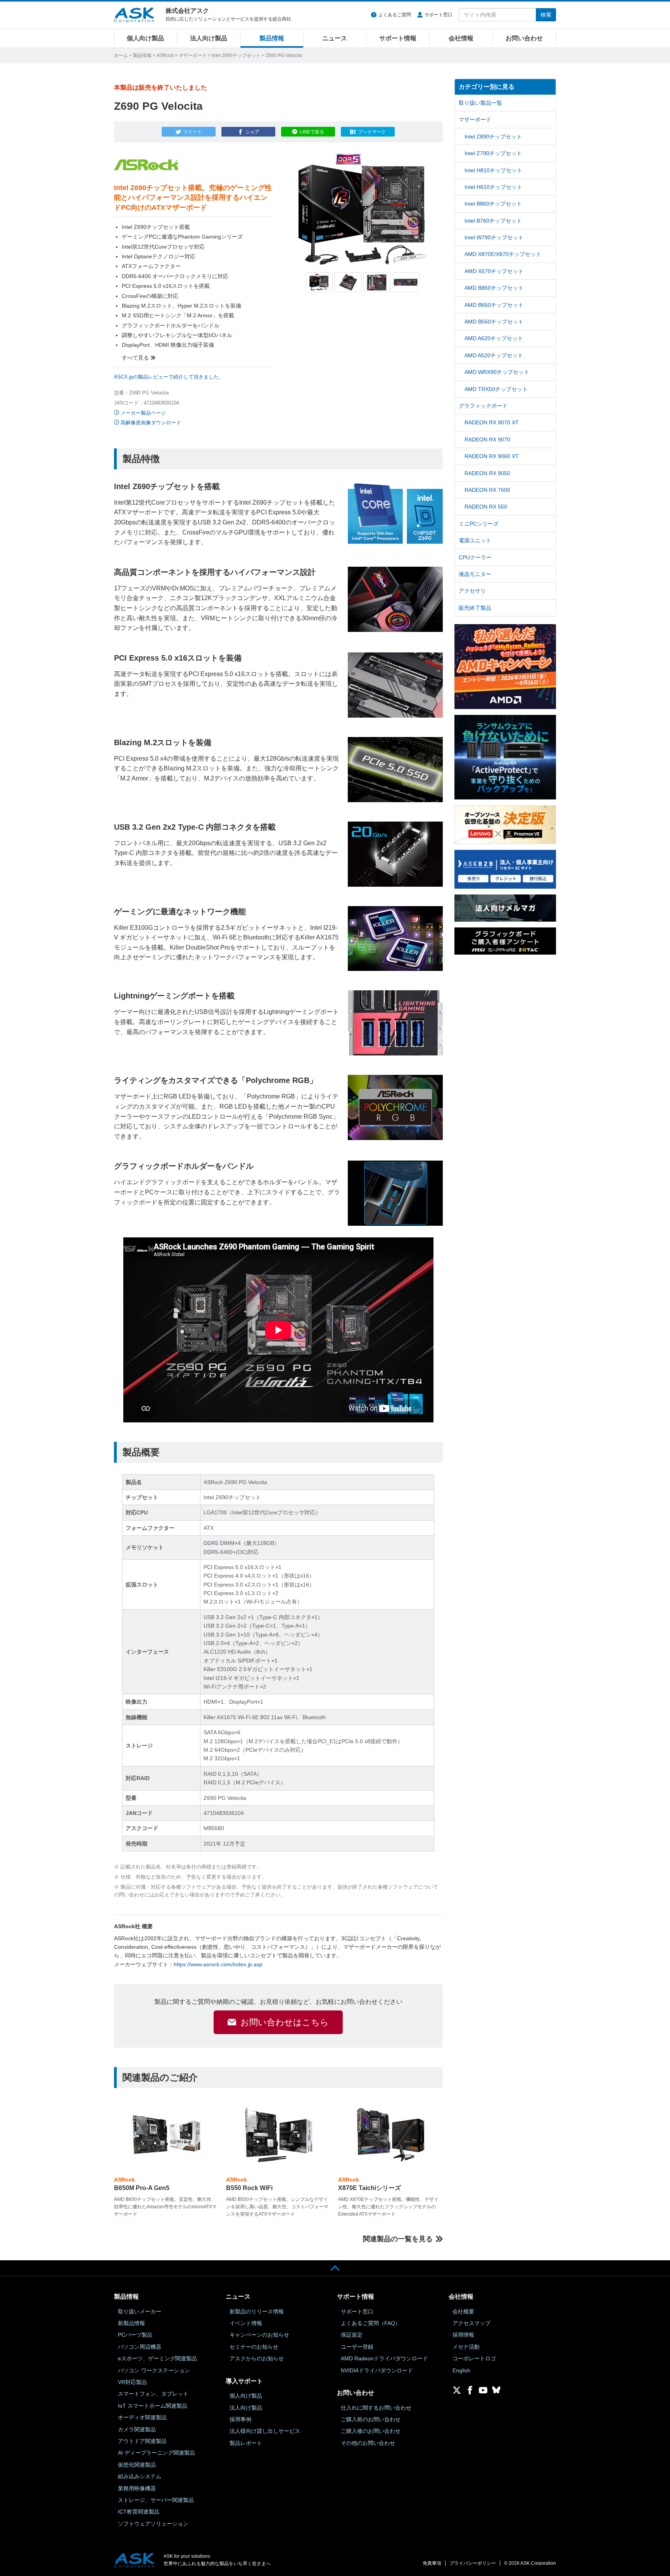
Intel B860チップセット (493, 204)
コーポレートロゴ (474, 2358)
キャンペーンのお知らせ (259, 2335)
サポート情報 (398, 38)
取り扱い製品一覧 (480, 103)
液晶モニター (475, 574)
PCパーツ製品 (135, 2335)
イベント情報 (246, 2323)
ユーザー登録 (357, 2347)
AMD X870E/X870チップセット (503, 254)
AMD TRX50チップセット (496, 389)
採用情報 (463, 2335)
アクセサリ (472, 591)
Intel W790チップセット (494, 237)
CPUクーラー (475, 557)
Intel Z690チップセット (236, 55)
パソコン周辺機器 (140, 2347)
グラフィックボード (483, 406)
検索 (546, 15)
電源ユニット (475, 540)
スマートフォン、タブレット (153, 2394)
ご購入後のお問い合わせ (371, 2431)
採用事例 (240, 2419)
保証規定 (352, 2335)
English (461, 2370)
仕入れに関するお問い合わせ (376, 2408)
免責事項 (432, 2563)
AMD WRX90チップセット (497, 372)
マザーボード (193, 55)
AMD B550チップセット (494, 322)
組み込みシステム (140, 2476)
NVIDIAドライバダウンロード (377, 2370)
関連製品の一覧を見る (398, 2239)
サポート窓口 (439, 15)
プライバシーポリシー (473, 2563)
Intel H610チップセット (493, 187)
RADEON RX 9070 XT (492, 422)
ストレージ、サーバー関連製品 (156, 2500)
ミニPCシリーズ (479, 524)
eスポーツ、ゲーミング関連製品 (157, 2358)
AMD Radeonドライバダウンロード (384, 2358)
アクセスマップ (471, 2323)
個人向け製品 (145, 38)
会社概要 (463, 2311)
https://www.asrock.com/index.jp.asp (218, 1964)
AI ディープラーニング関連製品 (156, 2453)
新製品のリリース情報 (257, 2311)
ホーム (121, 55)
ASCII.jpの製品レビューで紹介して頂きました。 (169, 377)
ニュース (335, 38)
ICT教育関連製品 (139, 2512)
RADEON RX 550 (486, 507)
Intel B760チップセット (493, 221)
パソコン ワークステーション (154, 2370)
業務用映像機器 (137, 2488)
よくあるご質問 (395, 15)
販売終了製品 (475, 608)
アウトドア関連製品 (142, 2441)
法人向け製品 (209, 38)
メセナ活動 (466, 2347)
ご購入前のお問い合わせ (371, 2419)
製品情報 (272, 38)
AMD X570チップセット (494, 271)
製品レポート (246, 2443)
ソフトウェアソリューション (153, 2524)
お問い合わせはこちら (285, 2022)
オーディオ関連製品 (142, 2417)
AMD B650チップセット (494, 305)
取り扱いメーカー (140, 2311)
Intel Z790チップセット (493, 153)
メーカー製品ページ (143, 413)
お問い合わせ (524, 38)
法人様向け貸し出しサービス (265, 2431)
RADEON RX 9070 (487, 439)
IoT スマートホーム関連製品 (153, 2406)
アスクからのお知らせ (257, 2358)
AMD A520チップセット (494, 355)
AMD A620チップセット (494, 338)
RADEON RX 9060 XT (492, 456)
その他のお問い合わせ (368, 2443)
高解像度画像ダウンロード (151, 423)
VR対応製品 (132, 2382)
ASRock (165, 55)
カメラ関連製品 (137, 2429)
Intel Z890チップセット (493, 137)
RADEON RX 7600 (487, 490)
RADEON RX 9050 (487, 473)
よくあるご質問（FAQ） (371, 2323)
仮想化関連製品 (137, 2465)
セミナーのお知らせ (254, 2347)
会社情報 (461, 38)
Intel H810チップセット (493, 170)
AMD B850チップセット (494, 288)
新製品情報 (131, 2323)
